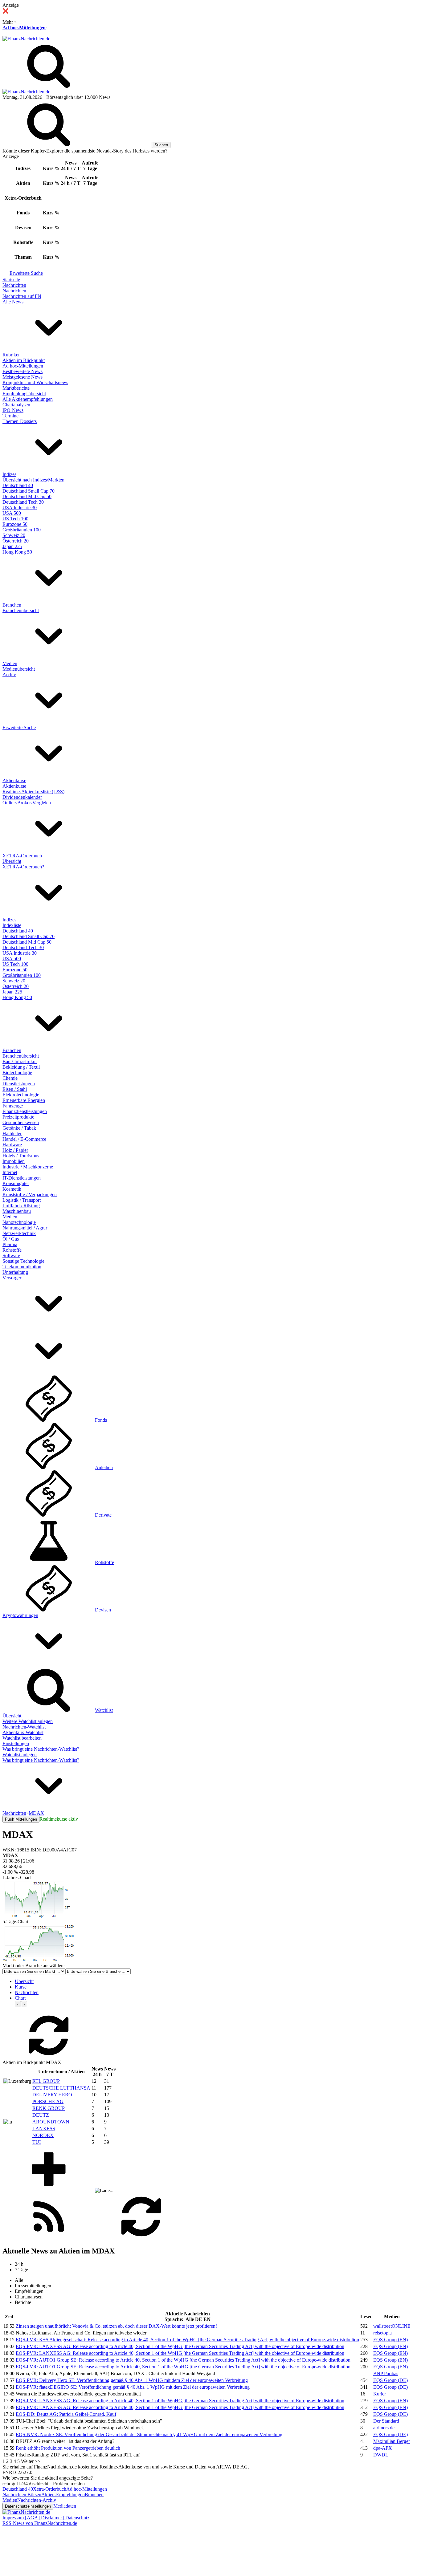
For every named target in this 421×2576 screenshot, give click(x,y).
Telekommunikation (22, 1267)
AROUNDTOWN (51, 2122)
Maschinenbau (17, 1211)
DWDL (381, 2455)
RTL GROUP (46, 2081)
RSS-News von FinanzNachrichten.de (40, 2523)
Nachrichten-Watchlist (24, 1727)
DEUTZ (41, 2115)
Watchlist (104, 1710)
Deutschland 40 (18, 485)
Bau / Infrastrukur (20, 1061)
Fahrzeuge (13, 1106)
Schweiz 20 (14, 535)
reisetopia (382, 2333)
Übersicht (12, 861)
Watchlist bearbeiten (22, 1738)
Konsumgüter (16, 1183)
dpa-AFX (383, 2448)
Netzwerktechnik (19, 1233)
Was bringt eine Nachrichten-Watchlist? (41, 1749)
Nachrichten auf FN (22, 296)
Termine (10, 416)
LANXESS (44, 2129)
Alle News (13, 302)
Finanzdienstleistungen (25, 1111)
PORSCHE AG (48, 2101)
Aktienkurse (14, 780)
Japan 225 (12, 546)
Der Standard (386, 2421)
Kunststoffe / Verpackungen (30, 1195)
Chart (20, 1998)
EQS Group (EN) (390, 2340)
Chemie (10, 1078)
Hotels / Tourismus (21, 1156)
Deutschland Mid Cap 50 (27, 496)
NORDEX (43, 2135)
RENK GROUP (49, 2108)
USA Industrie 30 (20, 508)
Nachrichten (14, 285)
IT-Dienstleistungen (22, 1178)
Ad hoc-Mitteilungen (24, 28)
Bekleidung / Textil (21, 1067)
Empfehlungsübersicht (24, 394)
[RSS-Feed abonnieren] (49, 2238)
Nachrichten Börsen (22, 2495)
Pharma (10, 1244)
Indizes (9, 474)
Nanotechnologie (19, 1222)
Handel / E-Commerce (24, 1139)
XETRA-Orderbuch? (23, 867)
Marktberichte (16, 388)
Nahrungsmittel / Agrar (25, 1228)
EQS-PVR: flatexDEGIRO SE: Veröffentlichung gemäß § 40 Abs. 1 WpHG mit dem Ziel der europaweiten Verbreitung (133, 2387)
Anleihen (104, 1467)
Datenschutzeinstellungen (28, 2506)
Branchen (12, 605)
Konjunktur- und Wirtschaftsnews (35, 382)
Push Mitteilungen (21, 1819)
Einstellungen (16, 1743)
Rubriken (12, 355)
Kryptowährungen (20, 1615)
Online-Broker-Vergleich (27, 803)
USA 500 (12, 513)
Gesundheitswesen (21, 1122)
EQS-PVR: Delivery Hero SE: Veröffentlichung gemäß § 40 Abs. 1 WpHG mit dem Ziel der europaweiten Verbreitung (132, 2380)
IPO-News (13, 410)
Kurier (380, 2394)
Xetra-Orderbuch (50, 2489)
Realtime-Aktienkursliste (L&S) (33, 792)
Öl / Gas (11, 1239)
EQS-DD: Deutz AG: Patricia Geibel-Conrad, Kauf (66, 2414)
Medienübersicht (19, 669)
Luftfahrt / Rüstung (21, 1206)
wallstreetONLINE (392, 2326)
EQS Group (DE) (390, 2380)
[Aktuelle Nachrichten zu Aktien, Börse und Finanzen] (26, 39)
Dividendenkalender (22, 797)
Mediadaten (65, 2506)
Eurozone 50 (15, 524)
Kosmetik (12, 1189)
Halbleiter (12, 1134)
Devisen (103, 1610)
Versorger (12, 1278)
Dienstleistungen (19, 1084)
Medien (10, 663)
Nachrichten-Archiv (37, 2500)
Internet (10, 1172)
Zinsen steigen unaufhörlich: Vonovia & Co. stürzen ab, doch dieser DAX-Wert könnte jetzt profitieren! (116, 2326)
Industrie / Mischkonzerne (28, 1167)
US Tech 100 (15, 519)
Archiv (9, 674)
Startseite (11, 280)
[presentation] (18, 2004)
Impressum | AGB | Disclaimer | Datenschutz (46, 2518)
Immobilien (14, 1161)
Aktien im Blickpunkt (24, 360)
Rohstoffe (12, 1250)
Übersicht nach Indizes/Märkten (33, 480)
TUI (37, 2142)
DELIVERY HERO (52, 2095)
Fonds (101, 1420)
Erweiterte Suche (26, 273)
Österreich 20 (16, 541)
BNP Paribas (386, 2373)
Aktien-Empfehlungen (63, 2495)
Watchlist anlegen (20, 1755)
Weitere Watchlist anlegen (28, 1721)
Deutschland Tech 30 (23, 502)
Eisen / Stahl (15, 1089)
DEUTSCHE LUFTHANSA (61, 2088)
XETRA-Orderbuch (22, 856)
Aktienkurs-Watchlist (23, 1732)
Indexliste (12, 925)
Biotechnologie (17, 1073)
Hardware (12, 1145)
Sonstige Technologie (23, 1261)
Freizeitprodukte (18, 1117)
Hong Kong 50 (17, 552)
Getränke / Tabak (19, 1128)
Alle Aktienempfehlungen (28, 399)
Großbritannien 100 (22, 530)
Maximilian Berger (392, 2441)
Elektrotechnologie (21, 1095)
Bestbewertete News (22, 371)
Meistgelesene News (22, 377)
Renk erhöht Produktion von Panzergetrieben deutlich (68, 2448)
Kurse (21, 1987)
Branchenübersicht (21, 610)
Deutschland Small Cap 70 (29, 491)
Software (11, 1255)
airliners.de (384, 2428)
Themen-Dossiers (20, 421)
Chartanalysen (16, 405)
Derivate (103, 1515)
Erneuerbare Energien (24, 1100)
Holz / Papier (15, 1150)
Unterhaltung (15, 1272)
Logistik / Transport (22, 1200)
